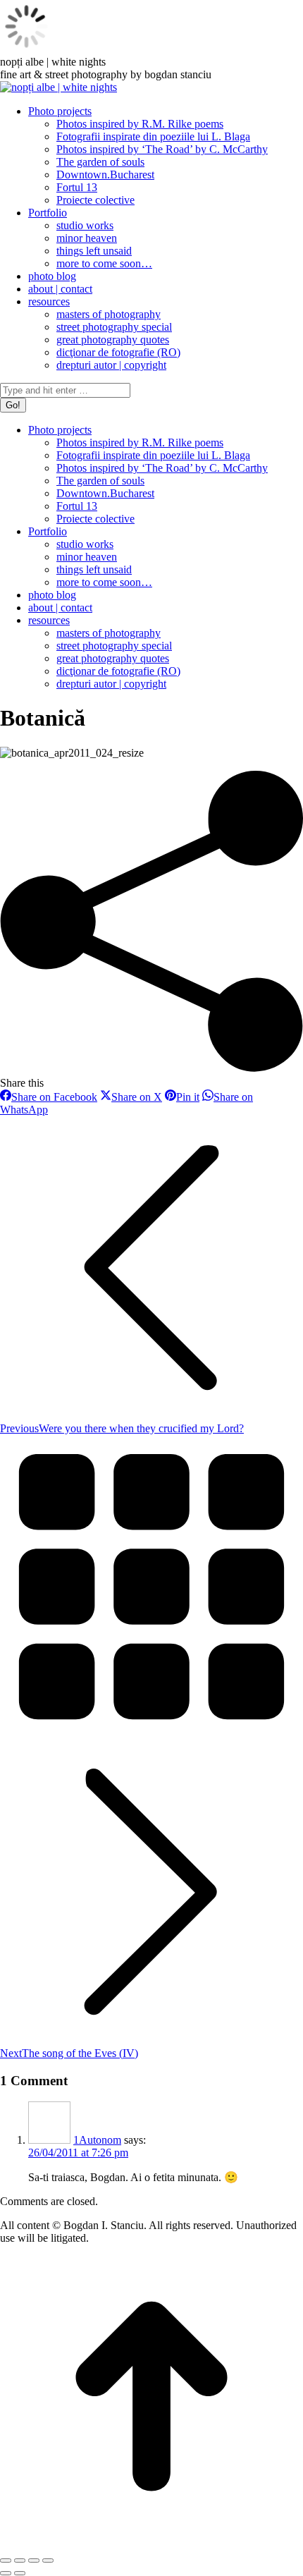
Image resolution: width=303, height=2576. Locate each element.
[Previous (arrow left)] (6, 2573)
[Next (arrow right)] (20, 2573)
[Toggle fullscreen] (34, 2560)
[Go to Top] (151, 2544)
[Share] (20, 2560)
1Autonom (97, 2140)
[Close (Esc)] (6, 2560)
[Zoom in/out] (48, 2560)
